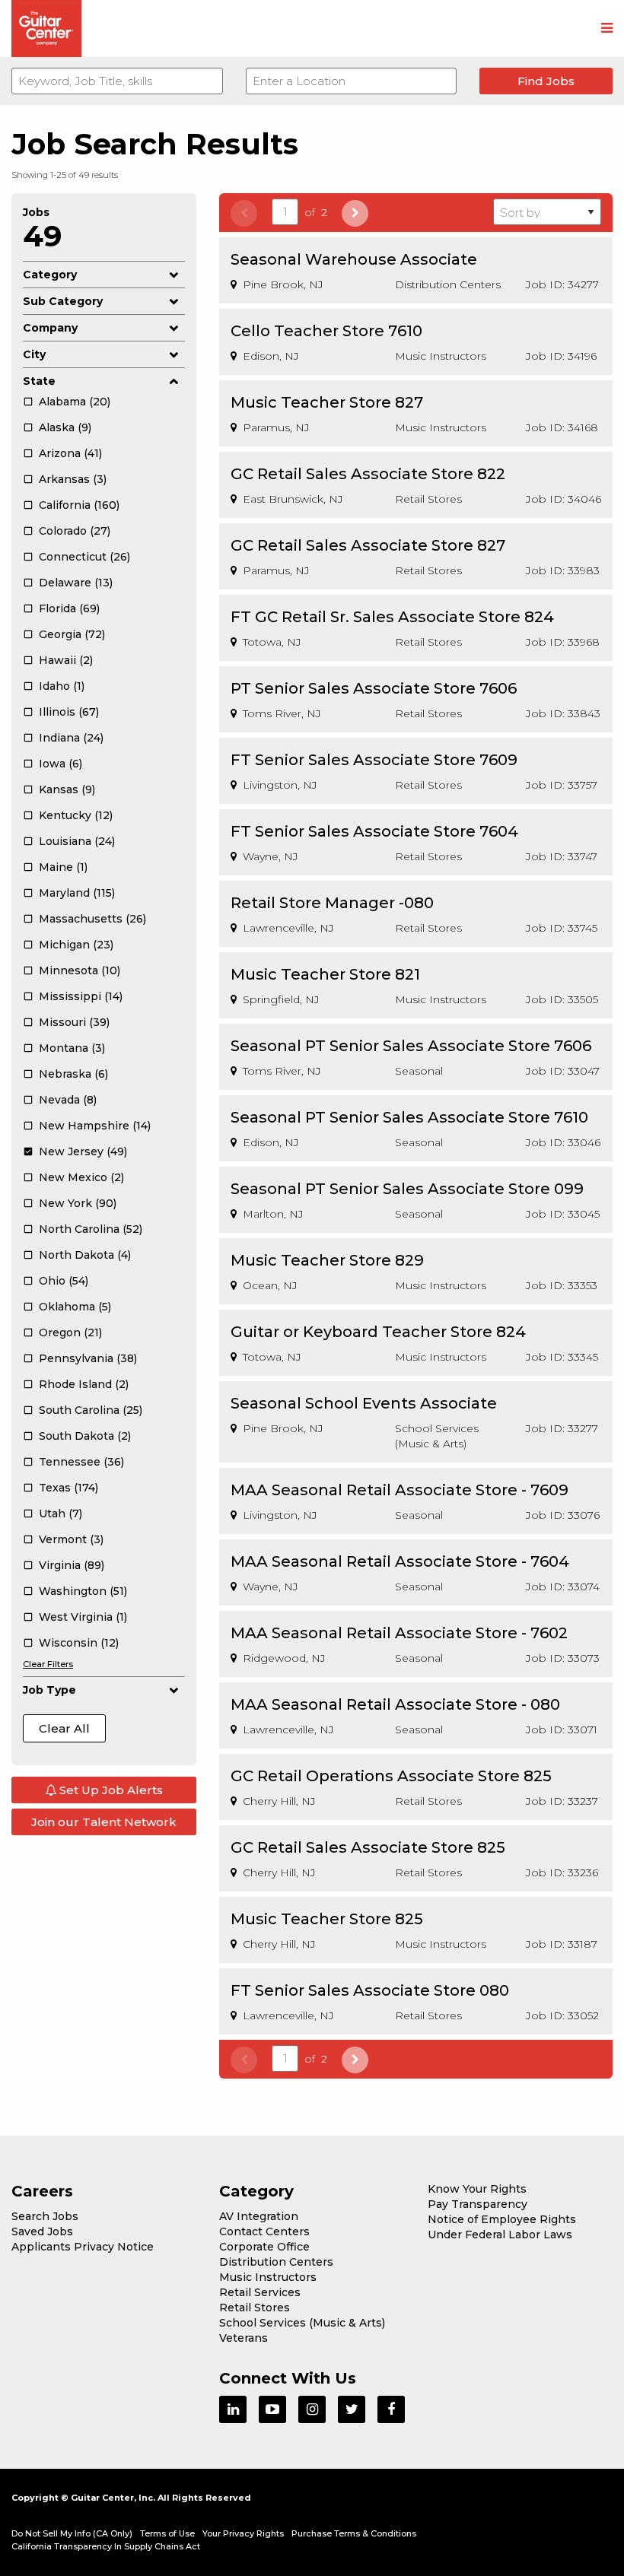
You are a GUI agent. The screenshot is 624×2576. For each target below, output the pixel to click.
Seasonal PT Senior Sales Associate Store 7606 (411, 1046)
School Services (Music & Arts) (302, 2323)
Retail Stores (255, 2308)
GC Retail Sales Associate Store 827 (368, 545)
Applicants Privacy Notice (83, 2247)
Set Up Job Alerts (110, 1790)
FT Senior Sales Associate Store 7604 (374, 831)
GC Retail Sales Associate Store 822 (368, 474)
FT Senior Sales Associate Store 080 (370, 1990)
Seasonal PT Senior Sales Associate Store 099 (407, 1189)
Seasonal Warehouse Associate (354, 259)
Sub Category (63, 301)
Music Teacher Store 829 (327, 1260)
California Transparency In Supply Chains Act (106, 2546)
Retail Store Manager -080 (332, 903)
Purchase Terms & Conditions (354, 2533)
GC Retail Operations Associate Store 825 (391, 1776)
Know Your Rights (477, 2189)
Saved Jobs (42, 2231)
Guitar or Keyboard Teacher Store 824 (378, 1332)
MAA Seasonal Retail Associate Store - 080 (395, 1704)
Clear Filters (48, 1664)
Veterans (244, 2338)
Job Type (49, 1690)
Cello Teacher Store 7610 (326, 331)
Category (50, 275)
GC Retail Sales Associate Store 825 (368, 1847)
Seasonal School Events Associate (364, 1403)
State (39, 381)
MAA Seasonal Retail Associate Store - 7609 (400, 1490)
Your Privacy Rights (243, 2533)
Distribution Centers (276, 2262)
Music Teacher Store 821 (325, 974)
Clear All (64, 1728)
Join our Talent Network (104, 1822)
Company (50, 328)
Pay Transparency (478, 2204)
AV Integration (259, 2216)
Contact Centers (264, 2231)
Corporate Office (264, 2247)
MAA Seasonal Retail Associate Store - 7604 (400, 1561)
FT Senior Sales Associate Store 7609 (374, 760)
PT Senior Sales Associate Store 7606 (374, 688)
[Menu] (607, 29)
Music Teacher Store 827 (327, 402)
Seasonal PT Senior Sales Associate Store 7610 (409, 1117)
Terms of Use (167, 2533)
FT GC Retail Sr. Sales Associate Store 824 (392, 617)
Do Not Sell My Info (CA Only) (72, 2533)
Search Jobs (45, 2216)
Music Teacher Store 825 (327, 1919)
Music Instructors (268, 2277)
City (34, 354)
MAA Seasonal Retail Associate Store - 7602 (399, 1633)
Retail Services (260, 2292)
